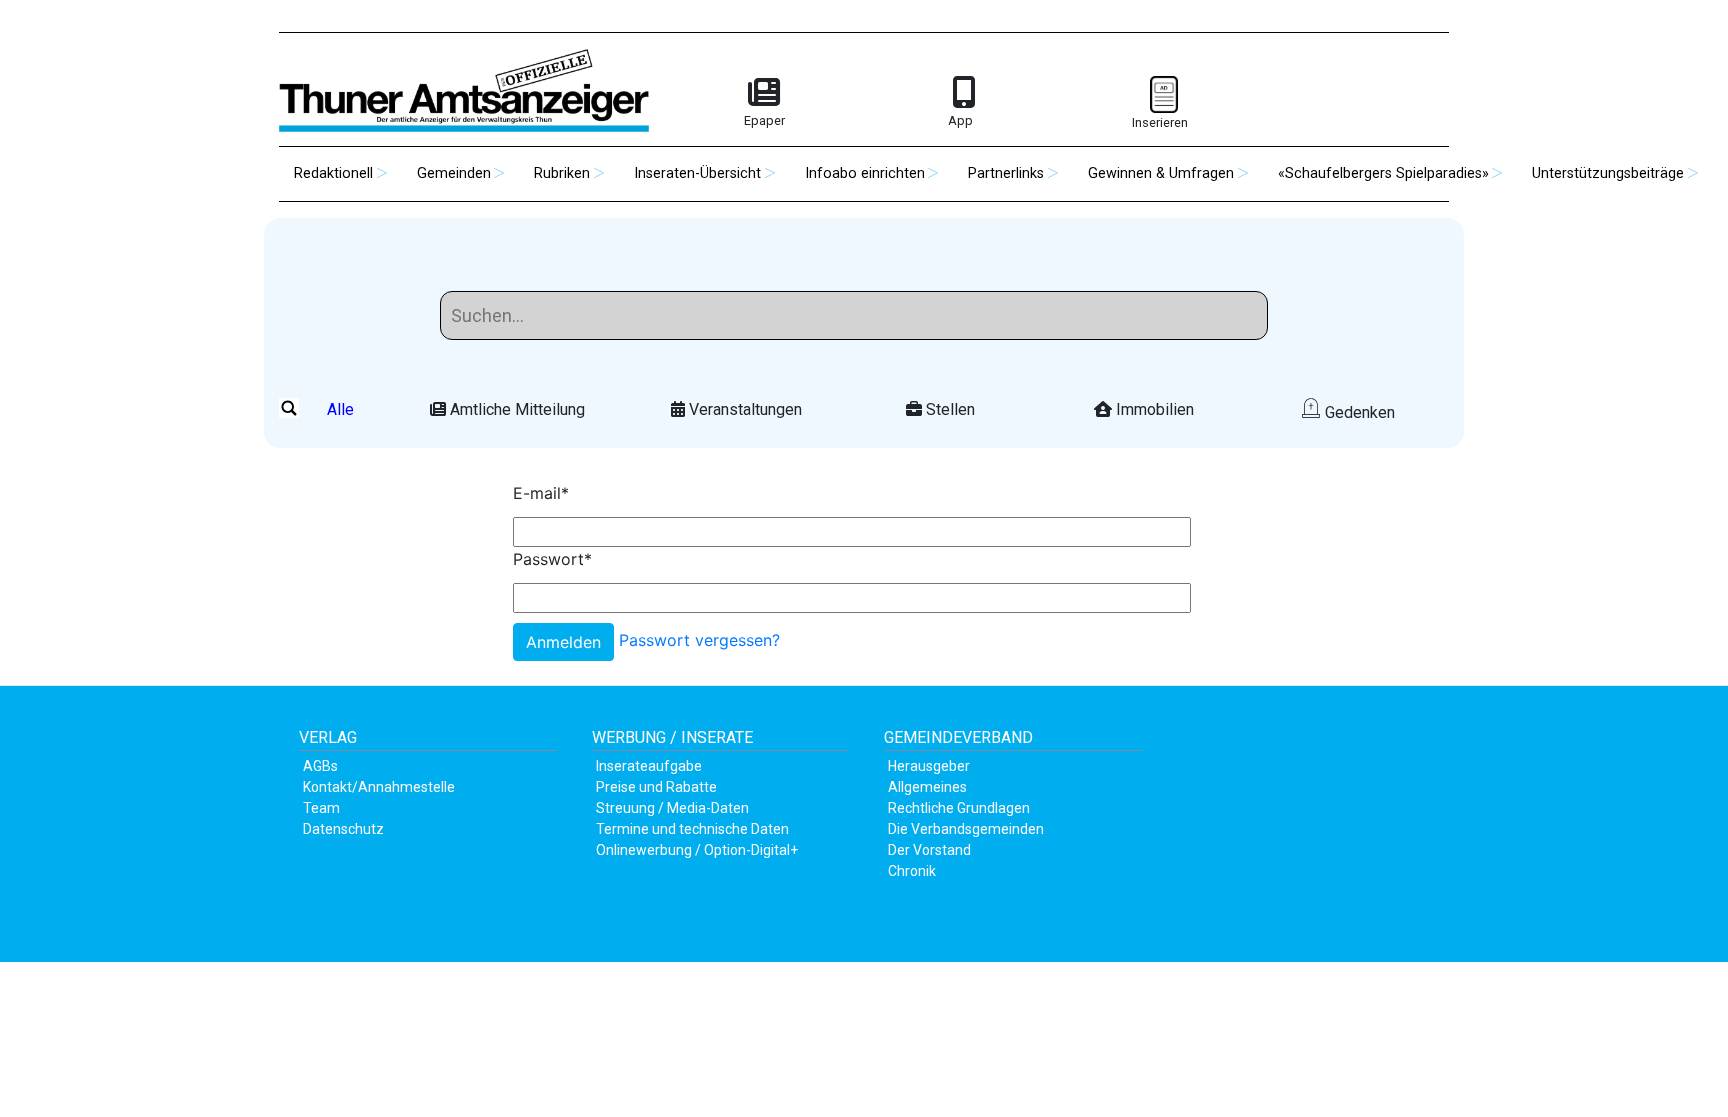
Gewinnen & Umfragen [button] (1161, 173)
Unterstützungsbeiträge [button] (1608, 173)
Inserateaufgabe (649, 766)
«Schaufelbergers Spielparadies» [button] (1383, 173)
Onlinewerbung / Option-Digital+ (697, 850)
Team (321, 808)
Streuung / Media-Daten (672, 808)
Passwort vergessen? (699, 641)
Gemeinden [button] (454, 173)
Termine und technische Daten (692, 829)
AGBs (320, 766)
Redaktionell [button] (333, 173)
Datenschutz (343, 829)
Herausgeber (929, 766)
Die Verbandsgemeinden (966, 829)
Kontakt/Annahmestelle (379, 787)
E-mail (541, 493)
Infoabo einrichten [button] (865, 173)
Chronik (912, 871)
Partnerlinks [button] (1006, 173)
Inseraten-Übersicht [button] (697, 173)
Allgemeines (927, 787)
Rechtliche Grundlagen (959, 808)
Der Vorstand (929, 850)
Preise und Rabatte (656, 787)
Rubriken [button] (562, 173)
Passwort (552, 559)
